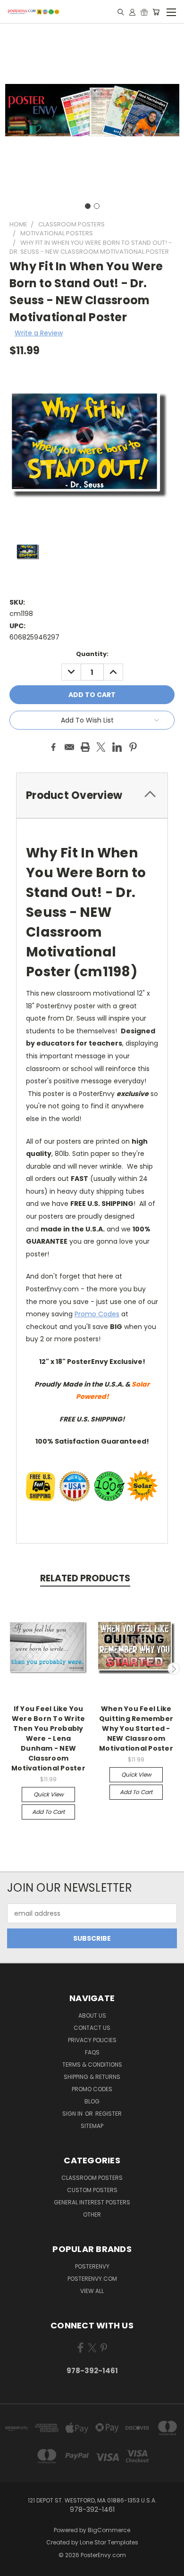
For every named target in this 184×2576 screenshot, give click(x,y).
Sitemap (92, 2126)
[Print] (85, 747)
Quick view (49, 1794)
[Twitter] (101, 747)
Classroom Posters (92, 2178)
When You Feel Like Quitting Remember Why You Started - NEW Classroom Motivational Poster (136, 1728)
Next (174, 1669)
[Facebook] (53, 747)
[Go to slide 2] (97, 206)
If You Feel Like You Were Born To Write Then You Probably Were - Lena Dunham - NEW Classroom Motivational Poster (48, 1738)
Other (92, 2215)
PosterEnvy (92, 2266)
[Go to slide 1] (88, 206)
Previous (11, 1669)
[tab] (92, 795)
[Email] (69, 747)
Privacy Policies (92, 2040)
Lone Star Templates (109, 2542)
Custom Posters (92, 2190)
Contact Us (92, 2028)
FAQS (92, 2052)
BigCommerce (109, 2530)
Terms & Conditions (92, 2065)
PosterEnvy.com (92, 2279)
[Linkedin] (117, 747)
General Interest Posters (92, 2202)
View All (92, 2291)
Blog (92, 2101)
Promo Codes (97, 1314)
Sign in (73, 2114)
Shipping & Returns (92, 2077)
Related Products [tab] (85, 1578)
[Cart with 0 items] (156, 12)
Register (109, 2114)
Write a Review (39, 333)
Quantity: (92, 654)
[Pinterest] (133, 747)
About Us (92, 2015)
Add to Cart (48, 1812)
